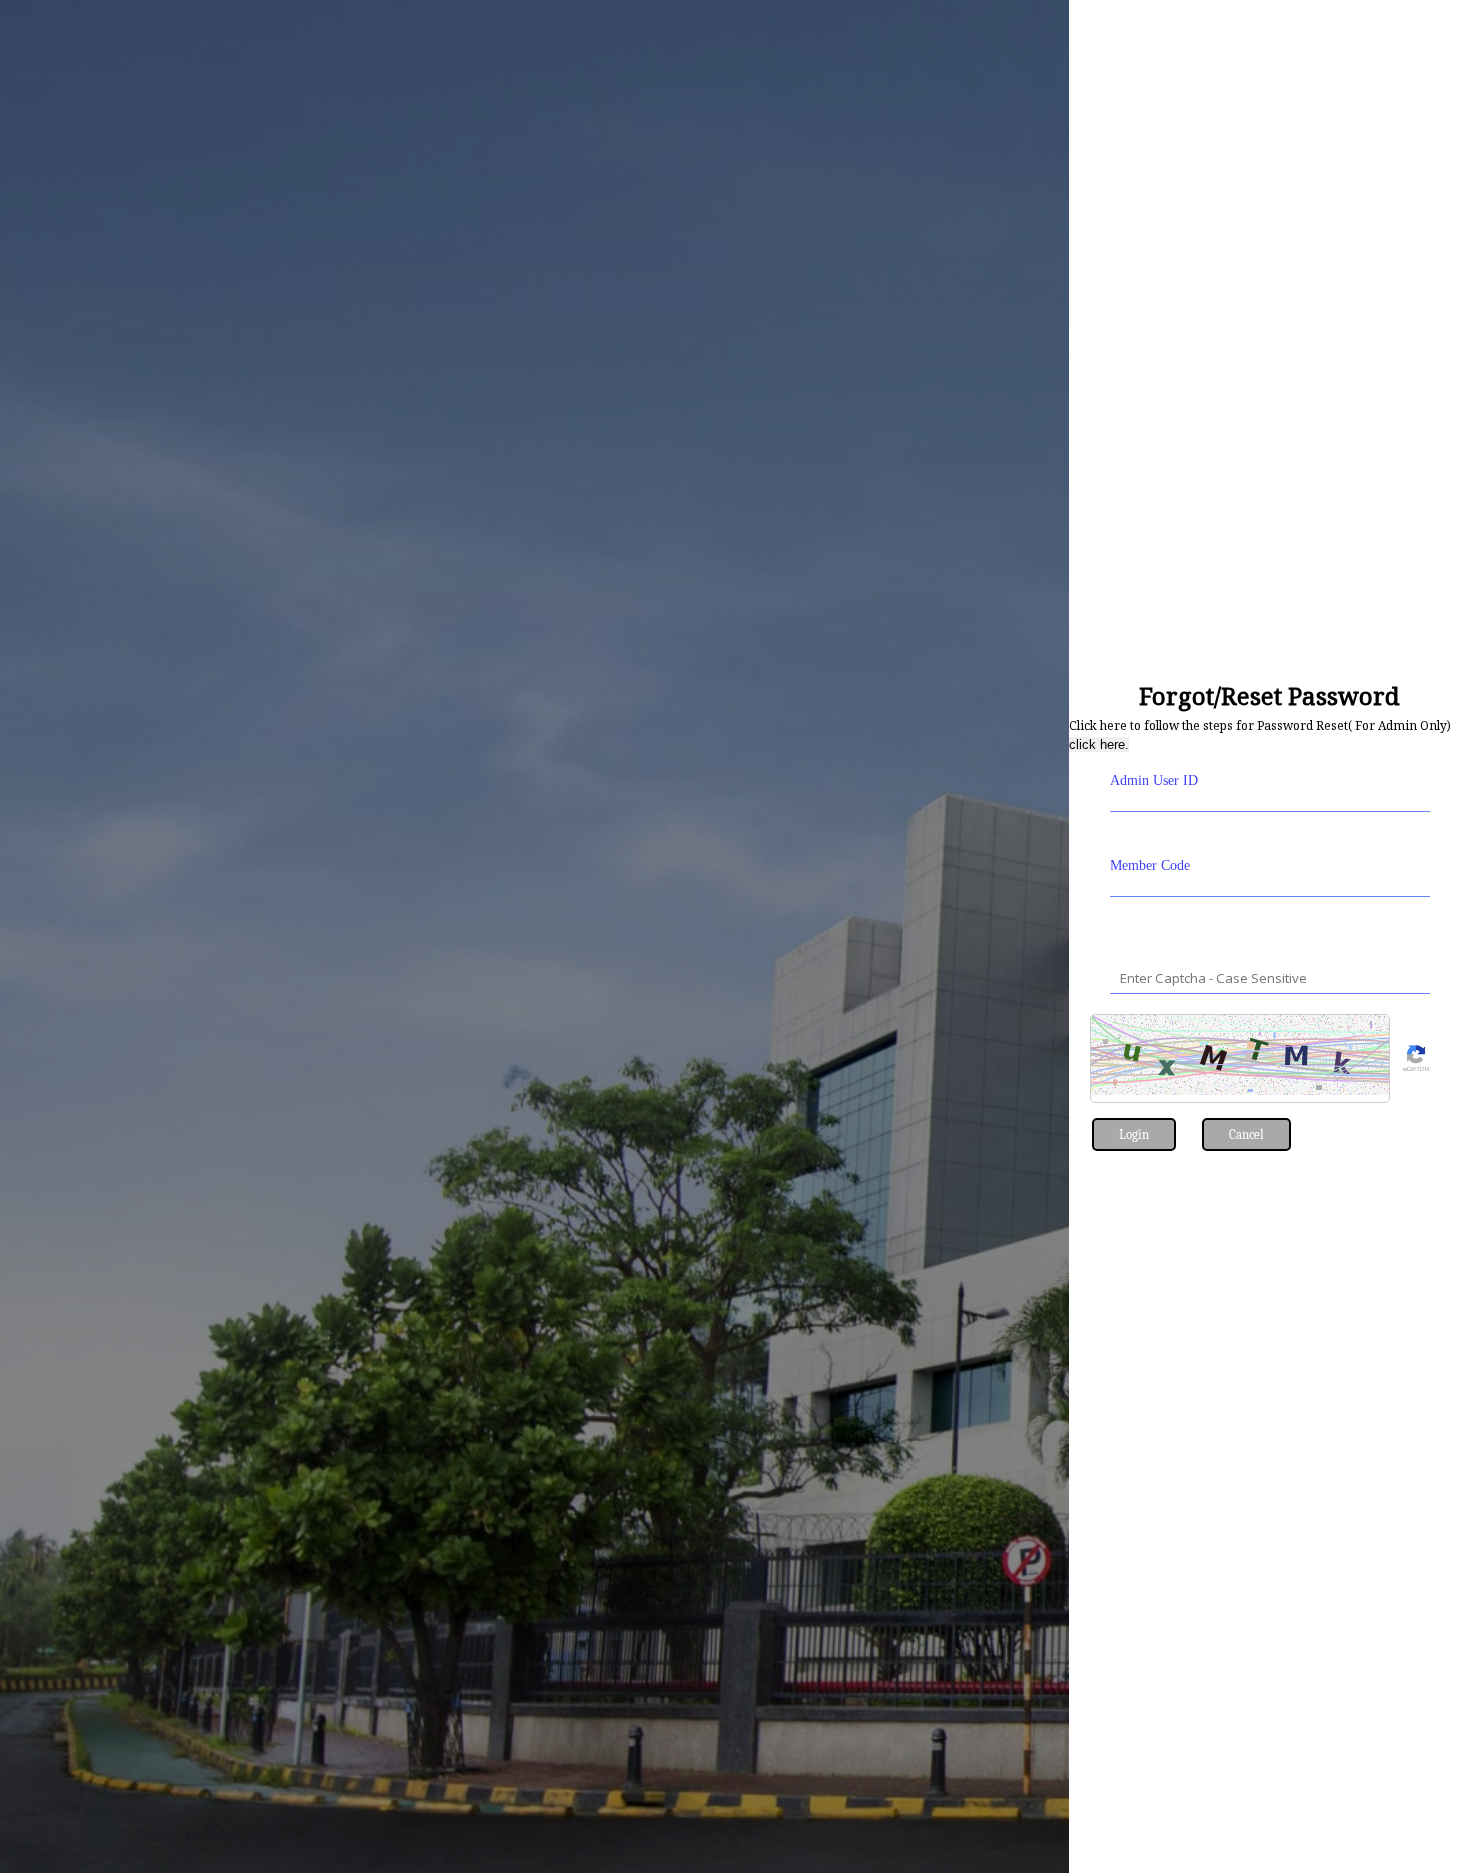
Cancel (1246, 1134)
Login (1134, 1134)
